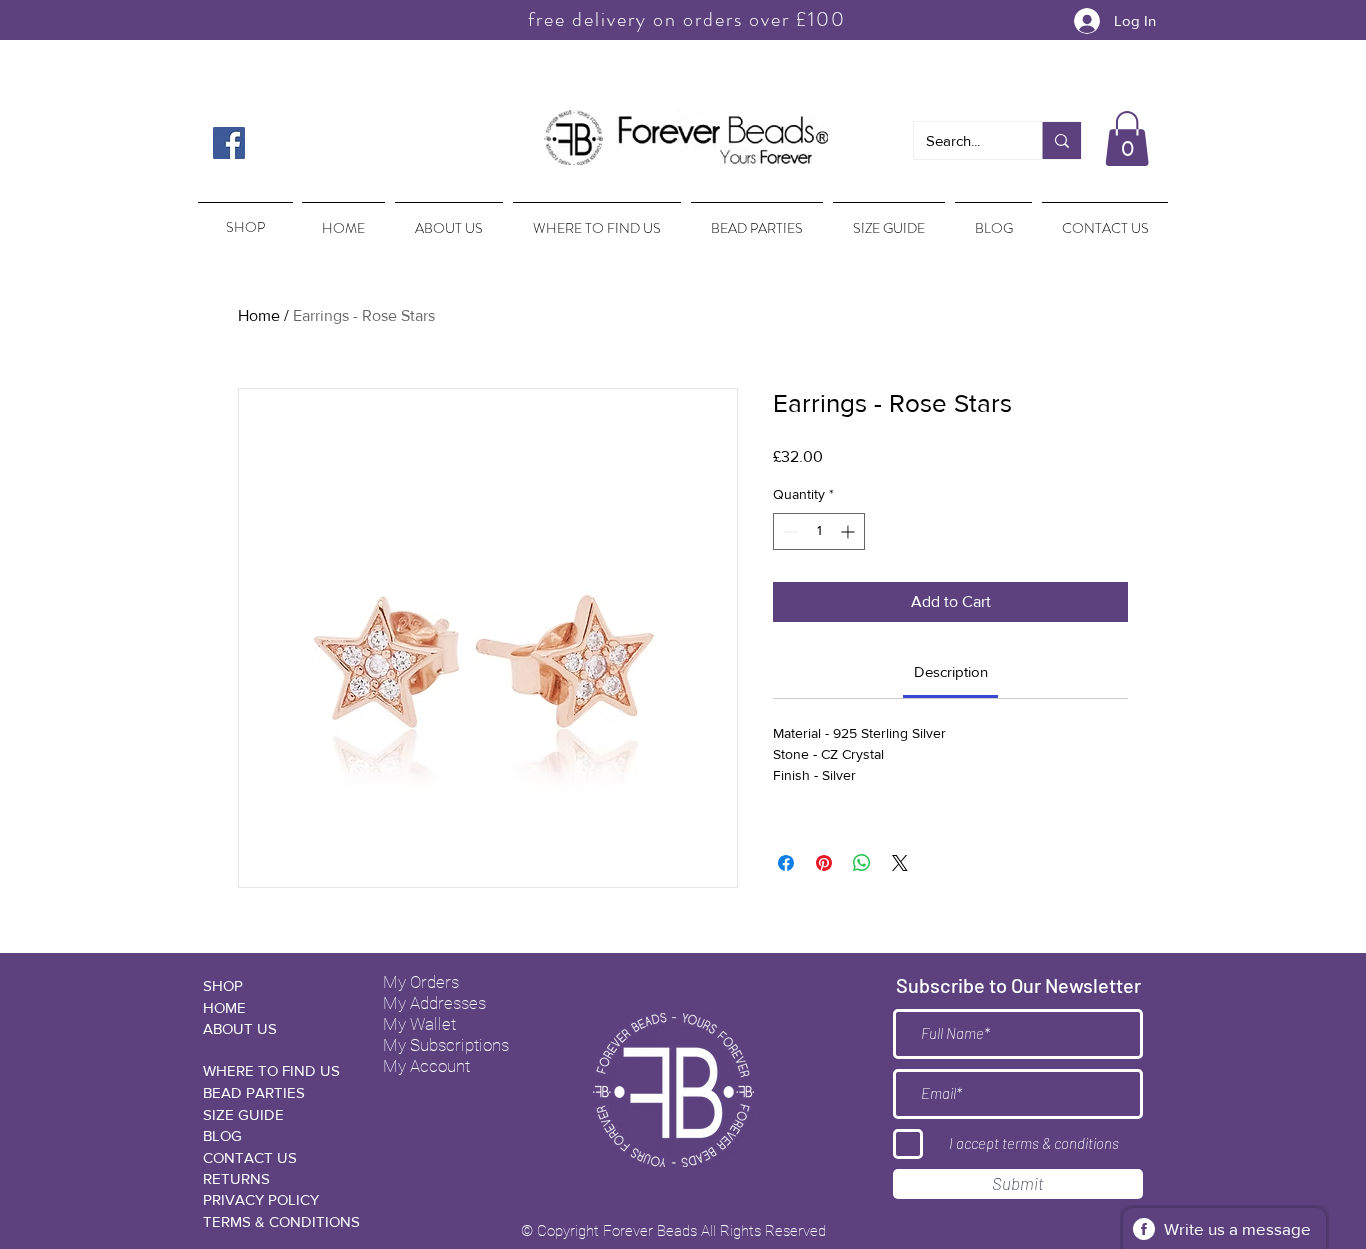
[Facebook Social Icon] (229, 143)
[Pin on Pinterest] (824, 863)
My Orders (421, 982)
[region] (243, 218)
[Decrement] (788, 531)
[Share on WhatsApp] (862, 863)
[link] (951, 671)
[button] (1127, 138)
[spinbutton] (819, 531)
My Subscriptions (446, 1045)
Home (259, 315)
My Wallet (419, 1024)
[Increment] (849, 531)
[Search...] (1061, 140)
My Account (426, 1066)
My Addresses (434, 1003)
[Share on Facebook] (786, 863)
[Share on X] (900, 863)
